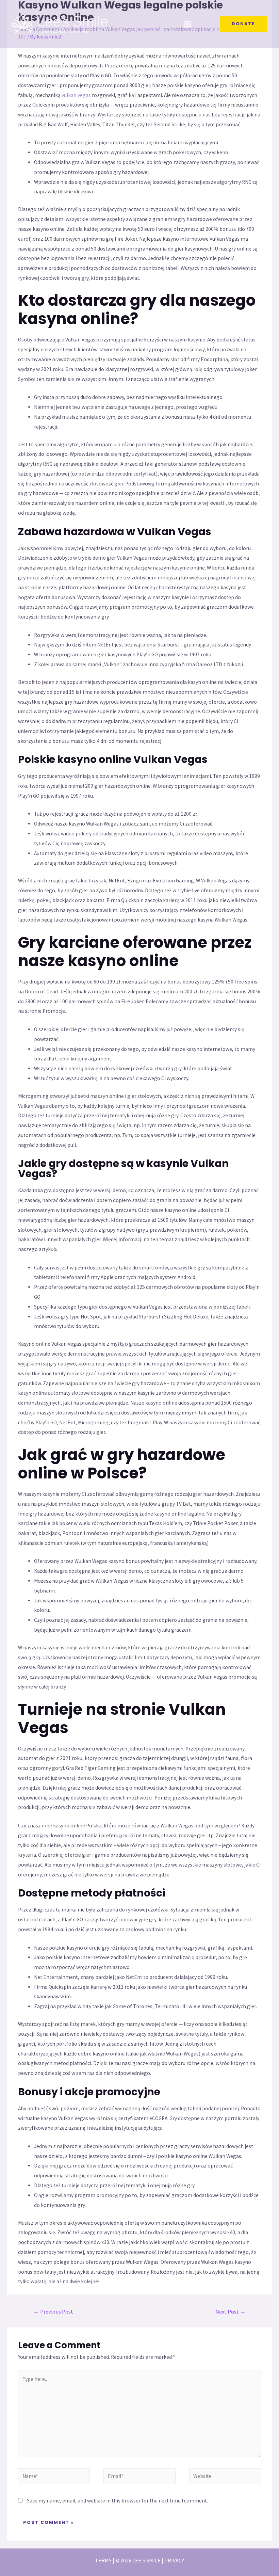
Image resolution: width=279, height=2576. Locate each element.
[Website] (225, 2477)
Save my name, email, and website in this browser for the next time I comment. (117, 2501)
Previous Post (53, 2312)
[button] (188, 24)
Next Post (231, 2312)
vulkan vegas (76, 95)
